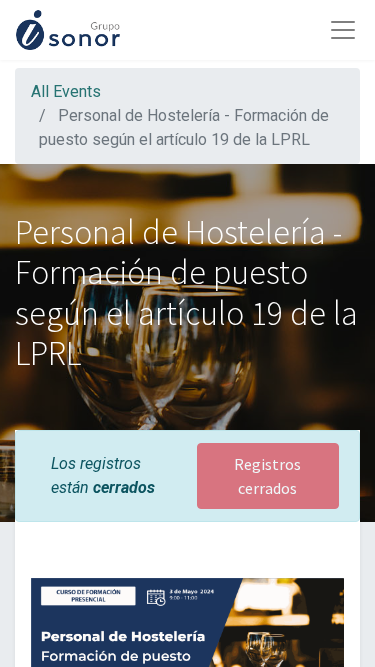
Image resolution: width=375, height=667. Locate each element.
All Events (66, 91)
